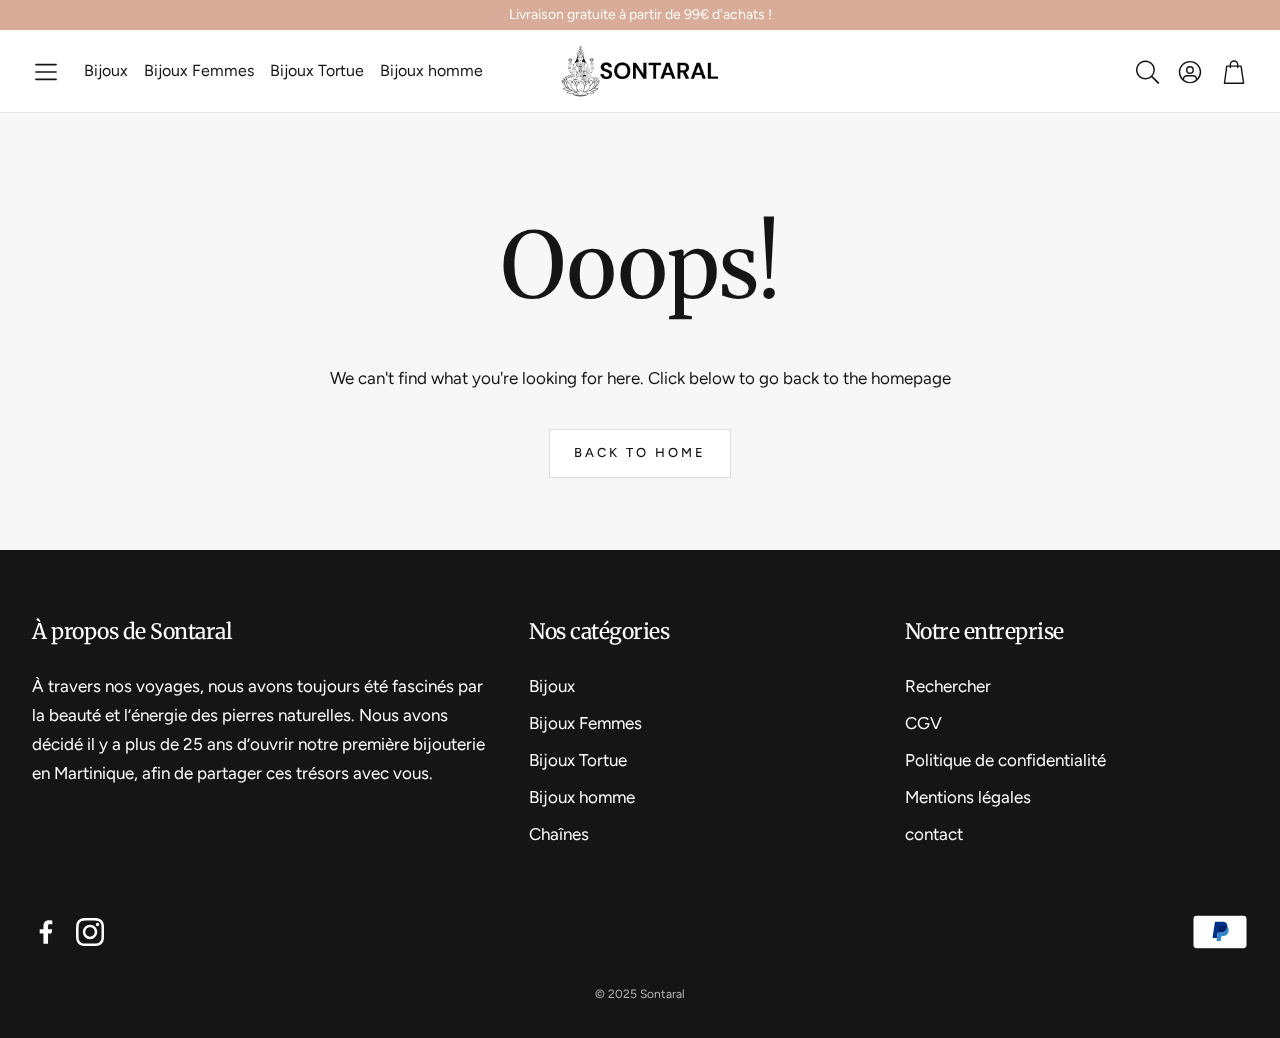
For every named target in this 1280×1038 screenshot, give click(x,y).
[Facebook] (46, 932)
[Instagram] (90, 932)
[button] (46, 71)
